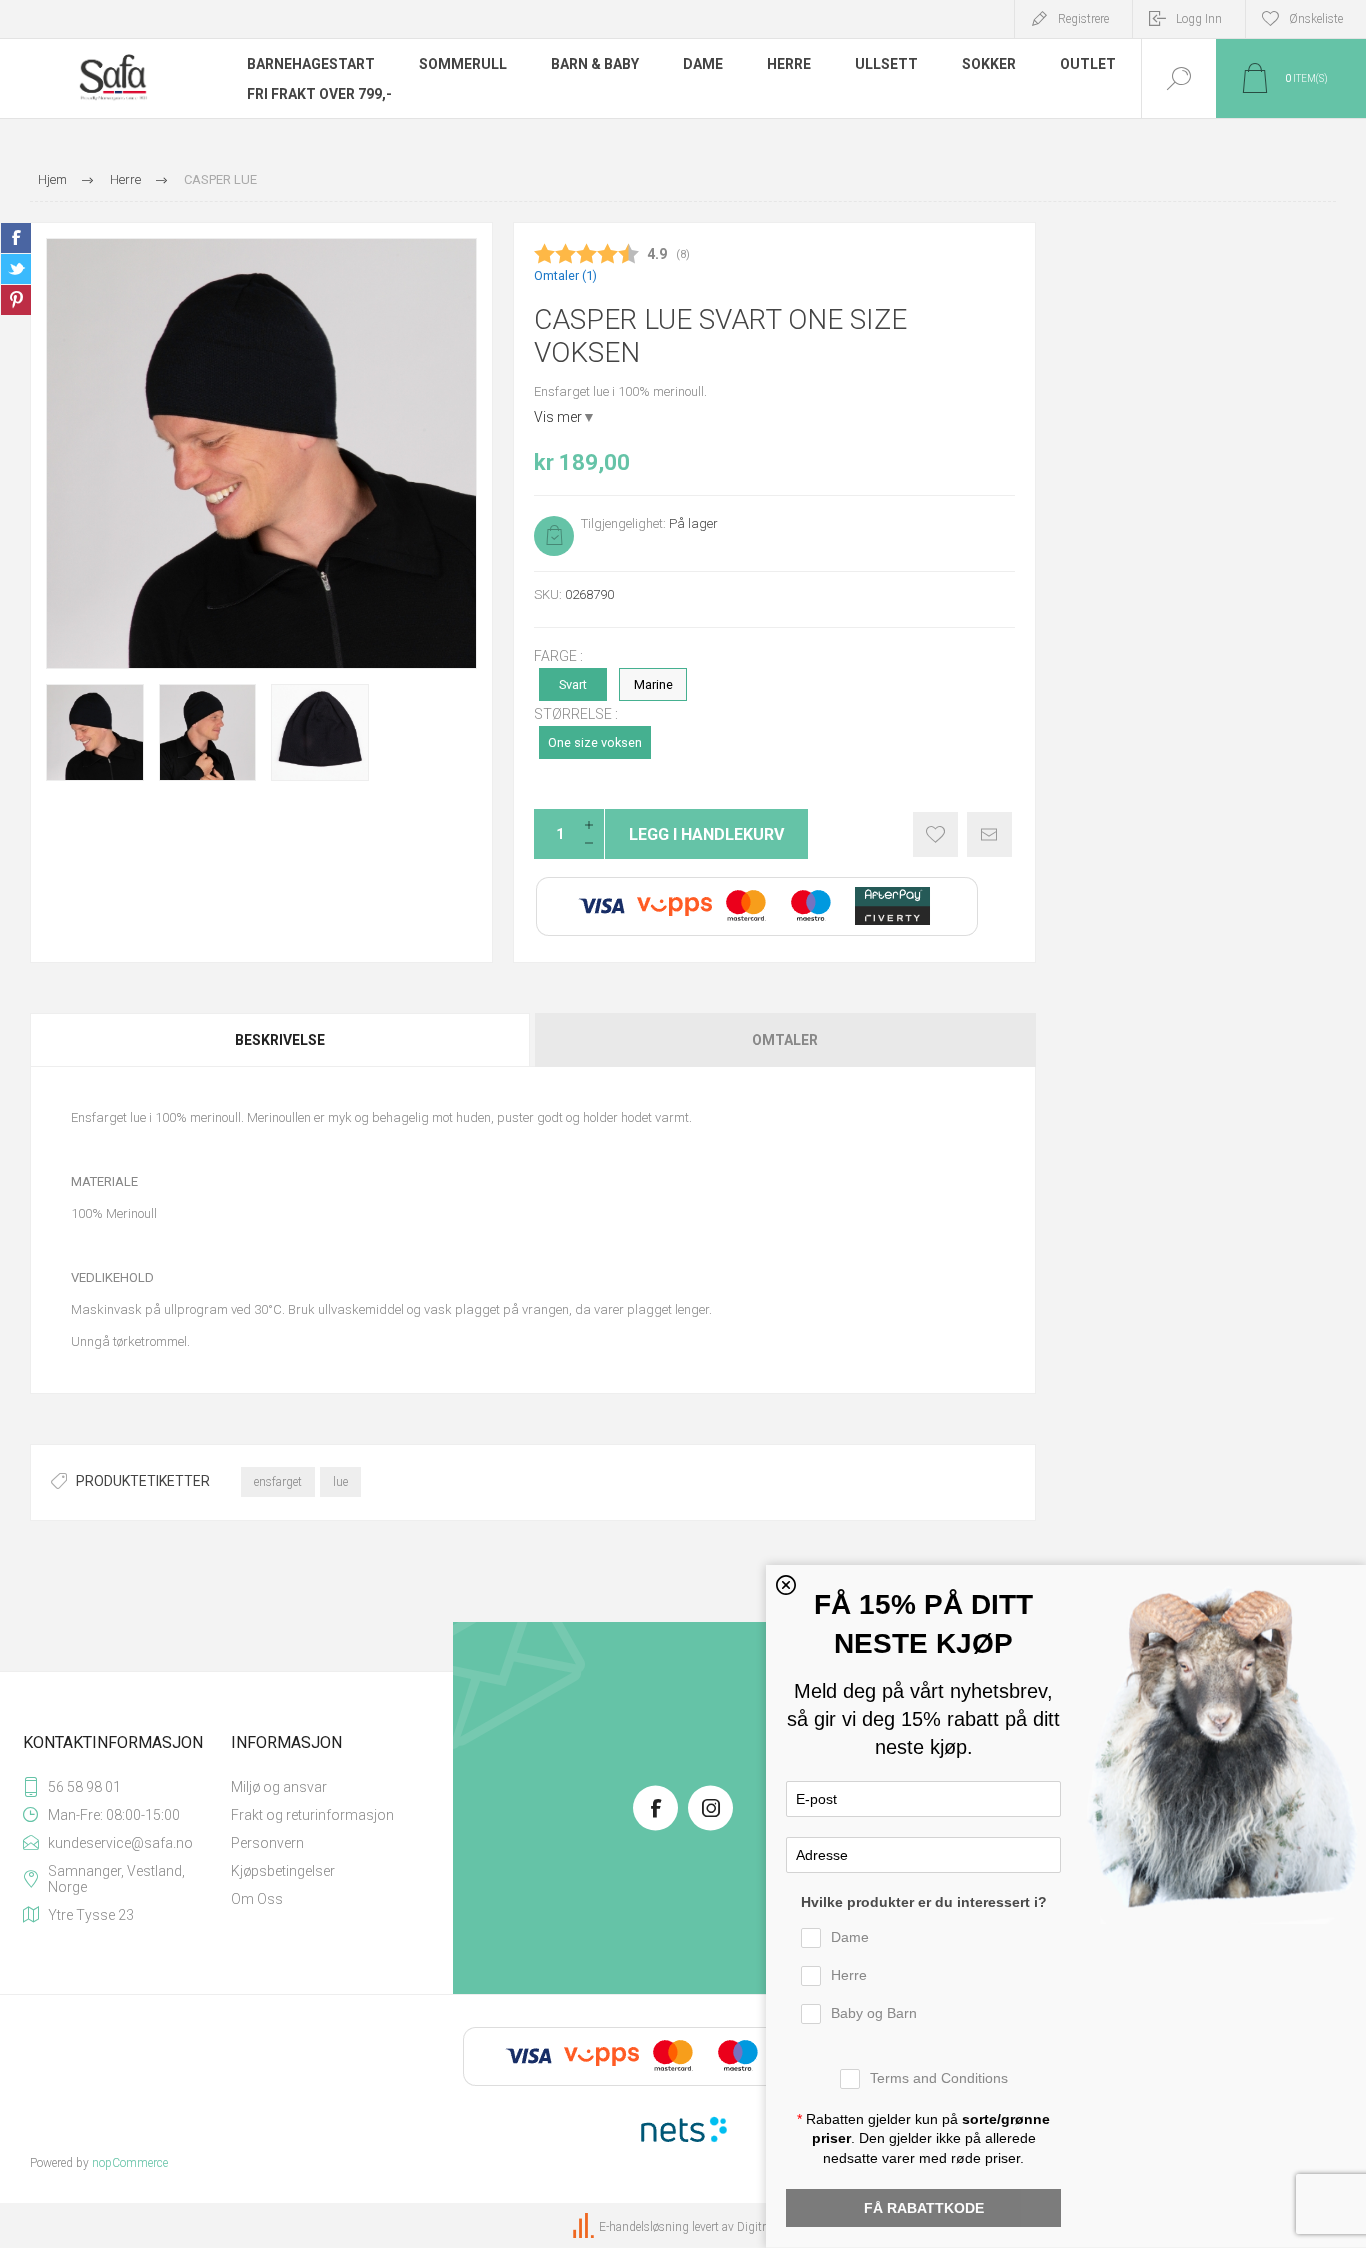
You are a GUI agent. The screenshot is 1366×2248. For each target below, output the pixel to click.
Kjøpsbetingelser (283, 1871)
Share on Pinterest (16, 300)
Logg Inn (1199, 19)
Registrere (1083, 19)
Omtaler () (565, 275)
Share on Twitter (16, 269)
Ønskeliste (935, 834)
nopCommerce (130, 2163)
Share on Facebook (16, 238)
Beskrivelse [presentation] (280, 1040)
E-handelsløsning (644, 2227)
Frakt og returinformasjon (312, 1815)
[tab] (281, 1040)
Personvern (267, 1843)
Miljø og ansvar (279, 1787)
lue (340, 1482)
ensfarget (278, 1482)
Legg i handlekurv (706, 834)
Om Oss (257, 1899)
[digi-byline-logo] (585, 2227)
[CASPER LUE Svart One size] (95, 733)
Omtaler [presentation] (785, 1040)
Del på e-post (989, 834)
